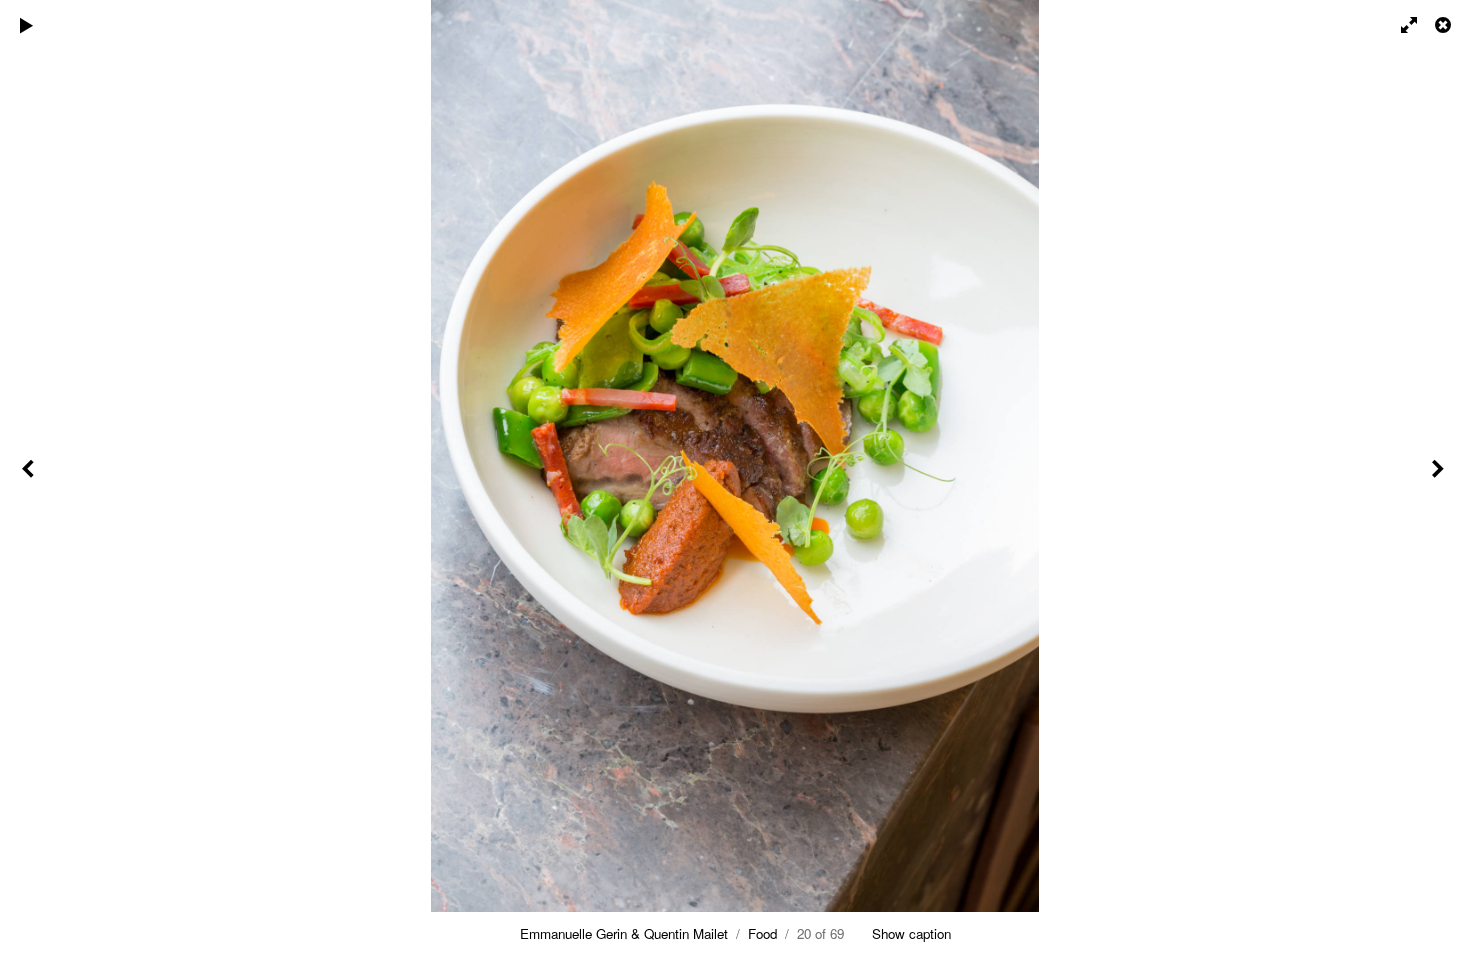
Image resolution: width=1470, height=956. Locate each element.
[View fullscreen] (1400, 25)
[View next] (1440, 478)
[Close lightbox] (1445, 25)
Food (762, 933)
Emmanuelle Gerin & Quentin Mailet (624, 933)
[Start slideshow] (27, 25)
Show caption (911, 933)
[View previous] (30, 478)
